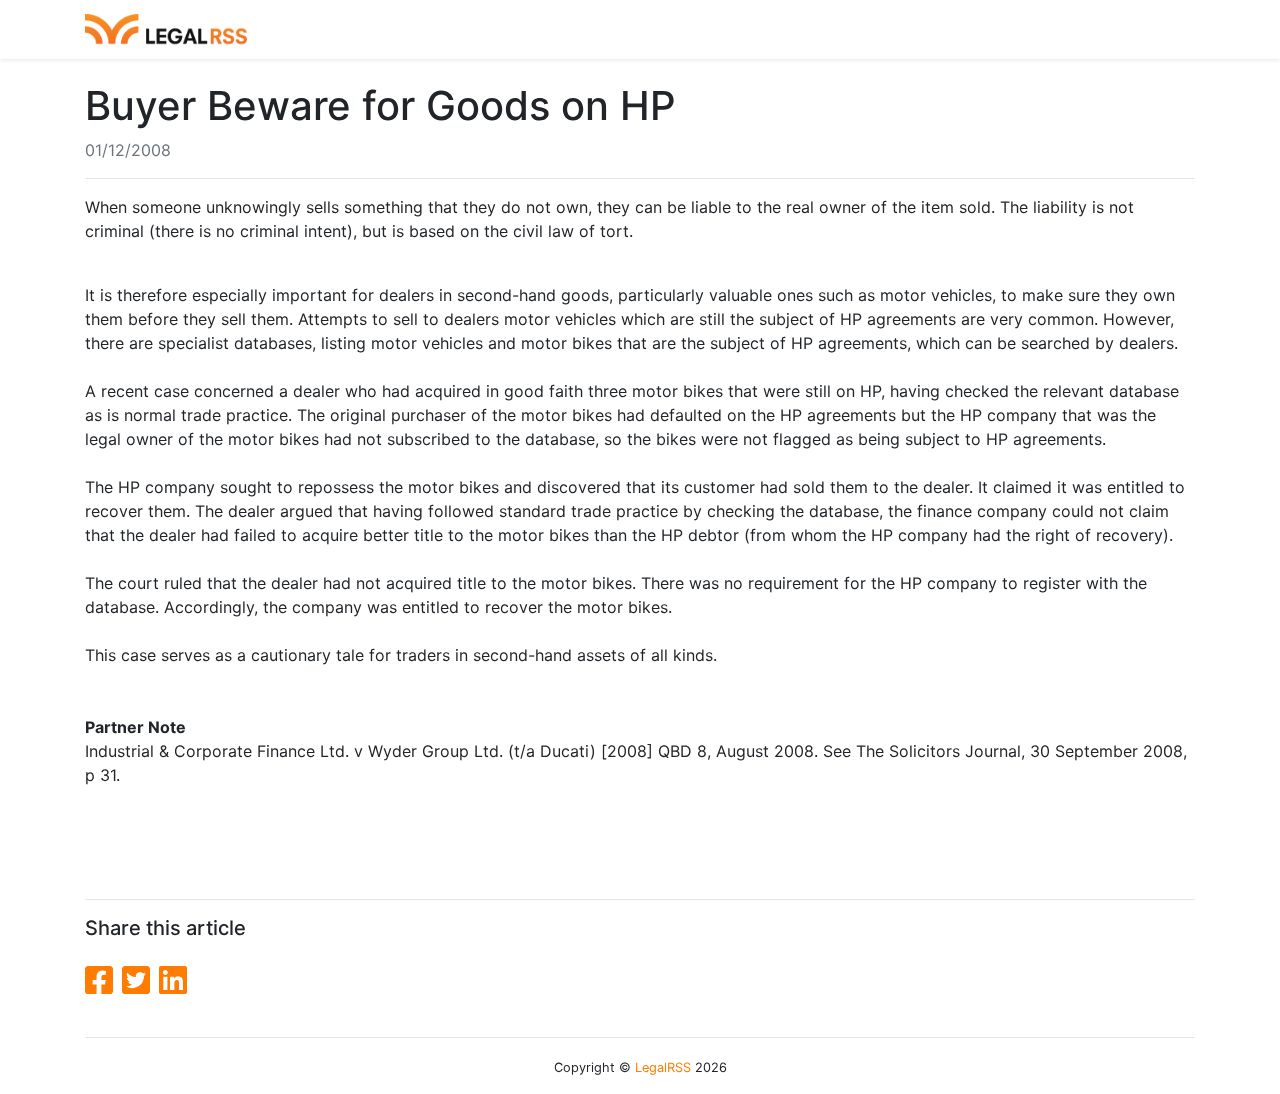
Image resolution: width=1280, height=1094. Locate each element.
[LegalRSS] (166, 29)
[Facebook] (103, 980)
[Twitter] (140, 980)
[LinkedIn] (173, 980)
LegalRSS (663, 1067)
